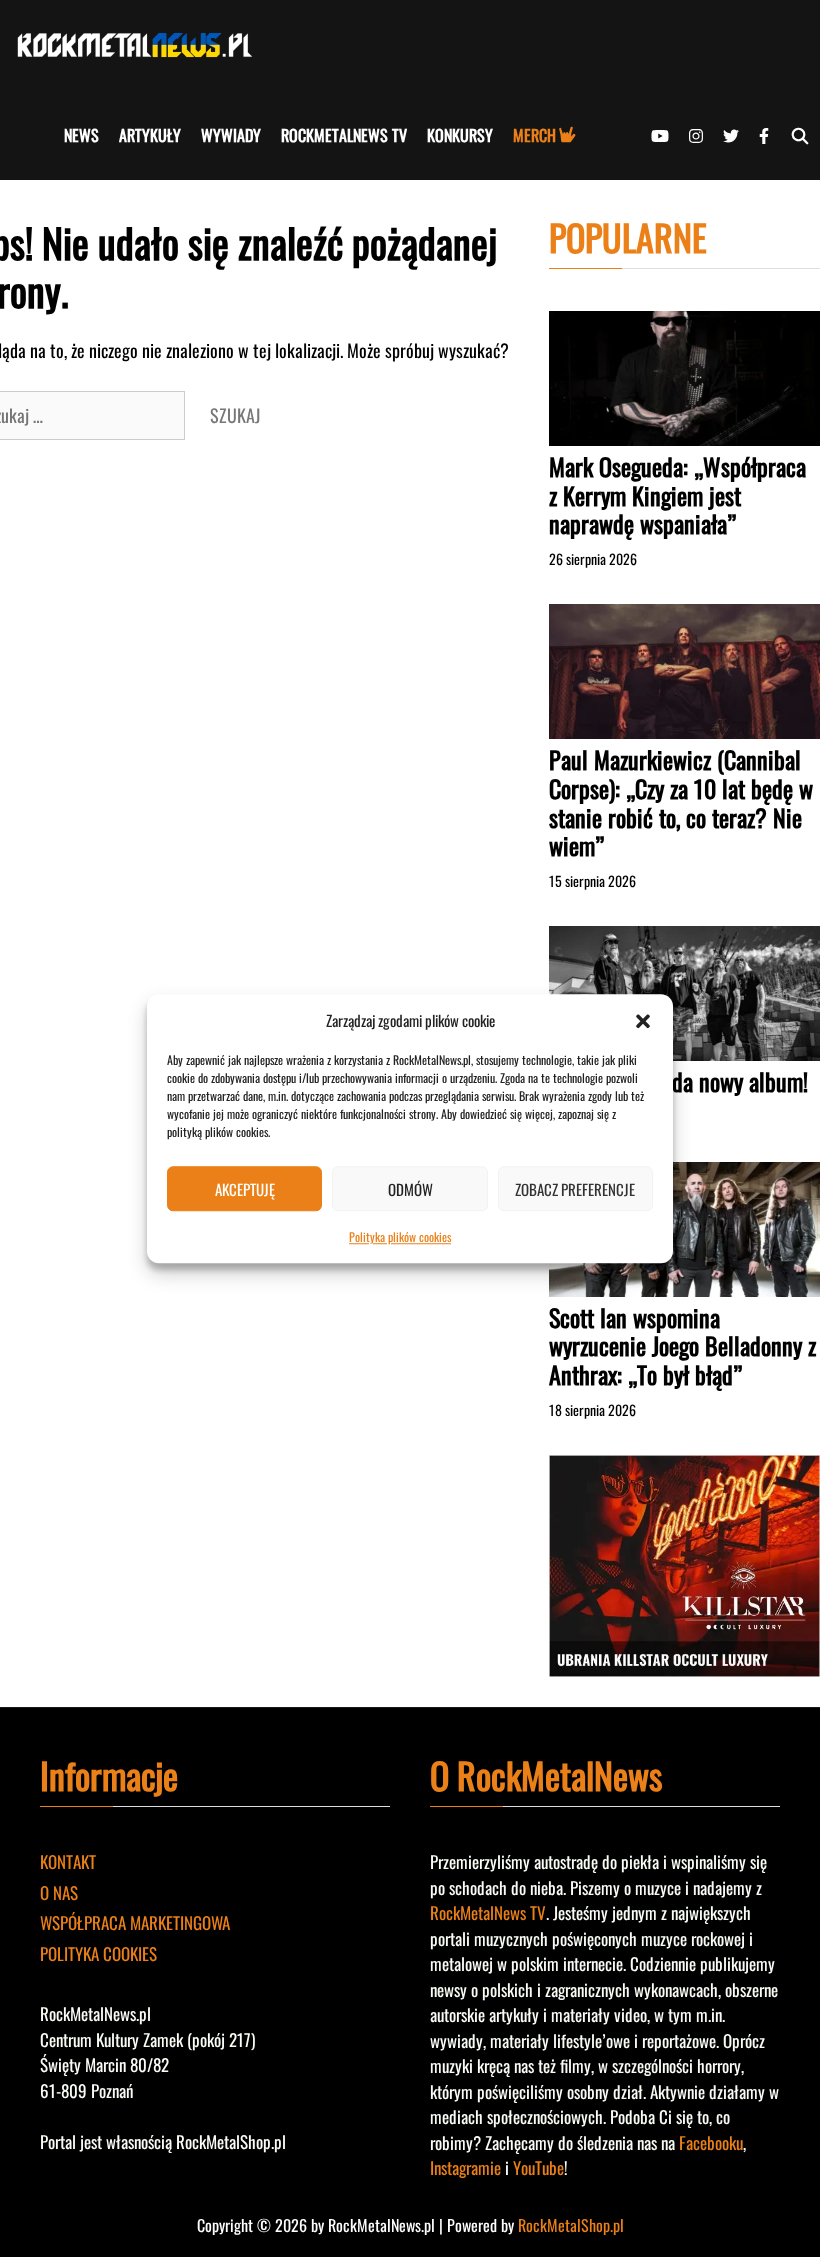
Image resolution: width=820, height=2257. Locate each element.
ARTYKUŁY (150, 135)
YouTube (538, 2167)
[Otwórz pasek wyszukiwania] (799, 135)
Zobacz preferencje (575, 1189)
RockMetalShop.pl (571, 2225)
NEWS (81, 135)
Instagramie (465, 2167)
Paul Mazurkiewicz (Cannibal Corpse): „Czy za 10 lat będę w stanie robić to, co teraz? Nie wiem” (681, 802)
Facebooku (711, 2142)
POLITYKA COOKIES (98, 1953)
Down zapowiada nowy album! (678, 1081)
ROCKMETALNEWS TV (344, 135)
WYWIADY (231, 135)
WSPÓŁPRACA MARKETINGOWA (135, 1922)
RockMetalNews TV (488, 1912)
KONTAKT (68, 1861)
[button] (643, 1020)
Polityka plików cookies (400, 1236)
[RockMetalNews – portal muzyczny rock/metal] (140, 45)
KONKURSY (460, 135)
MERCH (534, 135)
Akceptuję (245, 1189)
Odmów (410, 1189)
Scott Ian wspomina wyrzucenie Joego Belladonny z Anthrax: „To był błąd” (682, 1346)
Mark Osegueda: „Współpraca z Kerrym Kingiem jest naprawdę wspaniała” (677, 495)
